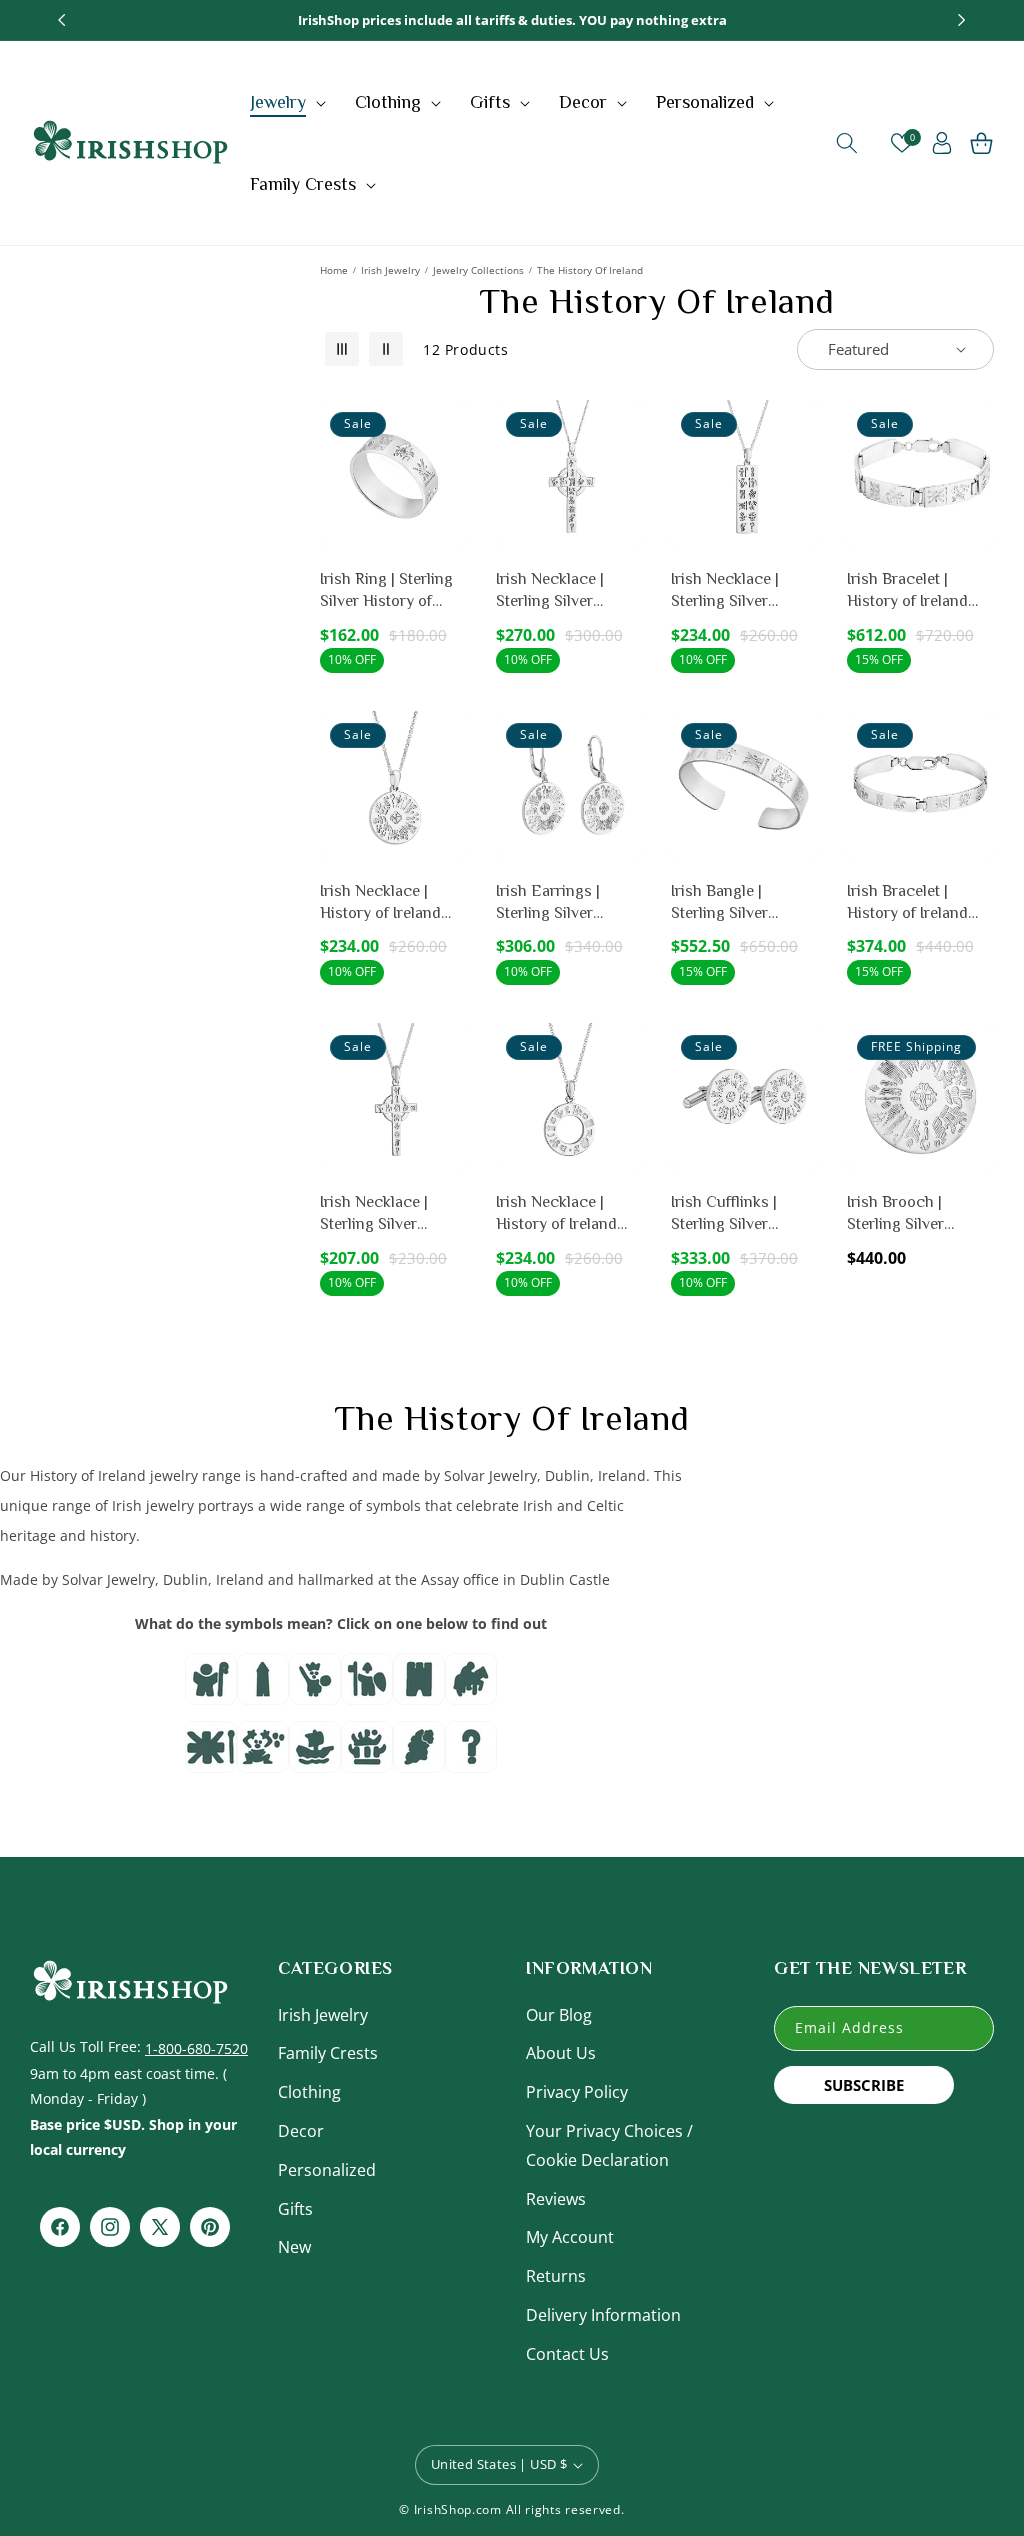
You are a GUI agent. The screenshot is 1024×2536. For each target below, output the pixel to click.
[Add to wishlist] (449, 429)
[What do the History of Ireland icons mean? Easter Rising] (367, 1753)
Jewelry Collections (478, 270)
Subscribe (864, 2085)
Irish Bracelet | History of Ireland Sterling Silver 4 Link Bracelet (919, 903)
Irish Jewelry (390, 270)
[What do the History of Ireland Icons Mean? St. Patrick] (211, 1685)
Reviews (556, 2199)
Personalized (327, 2170)
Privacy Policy (577, 2092)
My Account (570, 2237)
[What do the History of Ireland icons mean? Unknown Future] (471, 1753)
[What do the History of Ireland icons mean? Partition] (419, 1753)
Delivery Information (603, 2315)
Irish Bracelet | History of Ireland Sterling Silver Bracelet (907, 591)
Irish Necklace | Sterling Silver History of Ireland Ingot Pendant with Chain (736, 591)
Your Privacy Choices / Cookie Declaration (609, 2145)
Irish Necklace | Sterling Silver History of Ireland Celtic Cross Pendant (556, 591)
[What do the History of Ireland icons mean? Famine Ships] (315, 1753)
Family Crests (328, 2053)
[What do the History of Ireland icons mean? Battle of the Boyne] (471, 1685)
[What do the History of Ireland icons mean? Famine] (263, 1753)
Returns (556, 2276)
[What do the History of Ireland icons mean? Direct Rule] (211, 1753)
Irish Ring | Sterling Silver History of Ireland (386, 591)
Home (334, 270)
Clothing (309, 2092)
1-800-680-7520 (196, 2048)
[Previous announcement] (62, 20)
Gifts (295, 2209)
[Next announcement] (962, 20)
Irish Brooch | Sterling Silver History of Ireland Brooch (907, 1214)
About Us (561, 2053)
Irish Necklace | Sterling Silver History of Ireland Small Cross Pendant (392, 1214)
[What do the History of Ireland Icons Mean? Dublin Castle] (419, 1685)
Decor (301, 2131)
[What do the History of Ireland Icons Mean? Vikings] (315, 1685)
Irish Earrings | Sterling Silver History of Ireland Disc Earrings (556, 903)
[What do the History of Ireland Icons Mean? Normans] (367, 1685)
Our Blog (559, 2015)
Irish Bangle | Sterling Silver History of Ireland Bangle (731, 903)
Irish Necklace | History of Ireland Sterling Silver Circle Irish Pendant (567, 1214)
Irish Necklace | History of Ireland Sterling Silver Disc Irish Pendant (387, 903)
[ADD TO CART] (449, 515)
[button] (290, 102)
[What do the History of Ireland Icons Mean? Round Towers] (263, 1685)
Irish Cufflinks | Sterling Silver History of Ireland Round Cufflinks (731, 1214)
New (294, 2247)
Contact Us (567, 2354)
